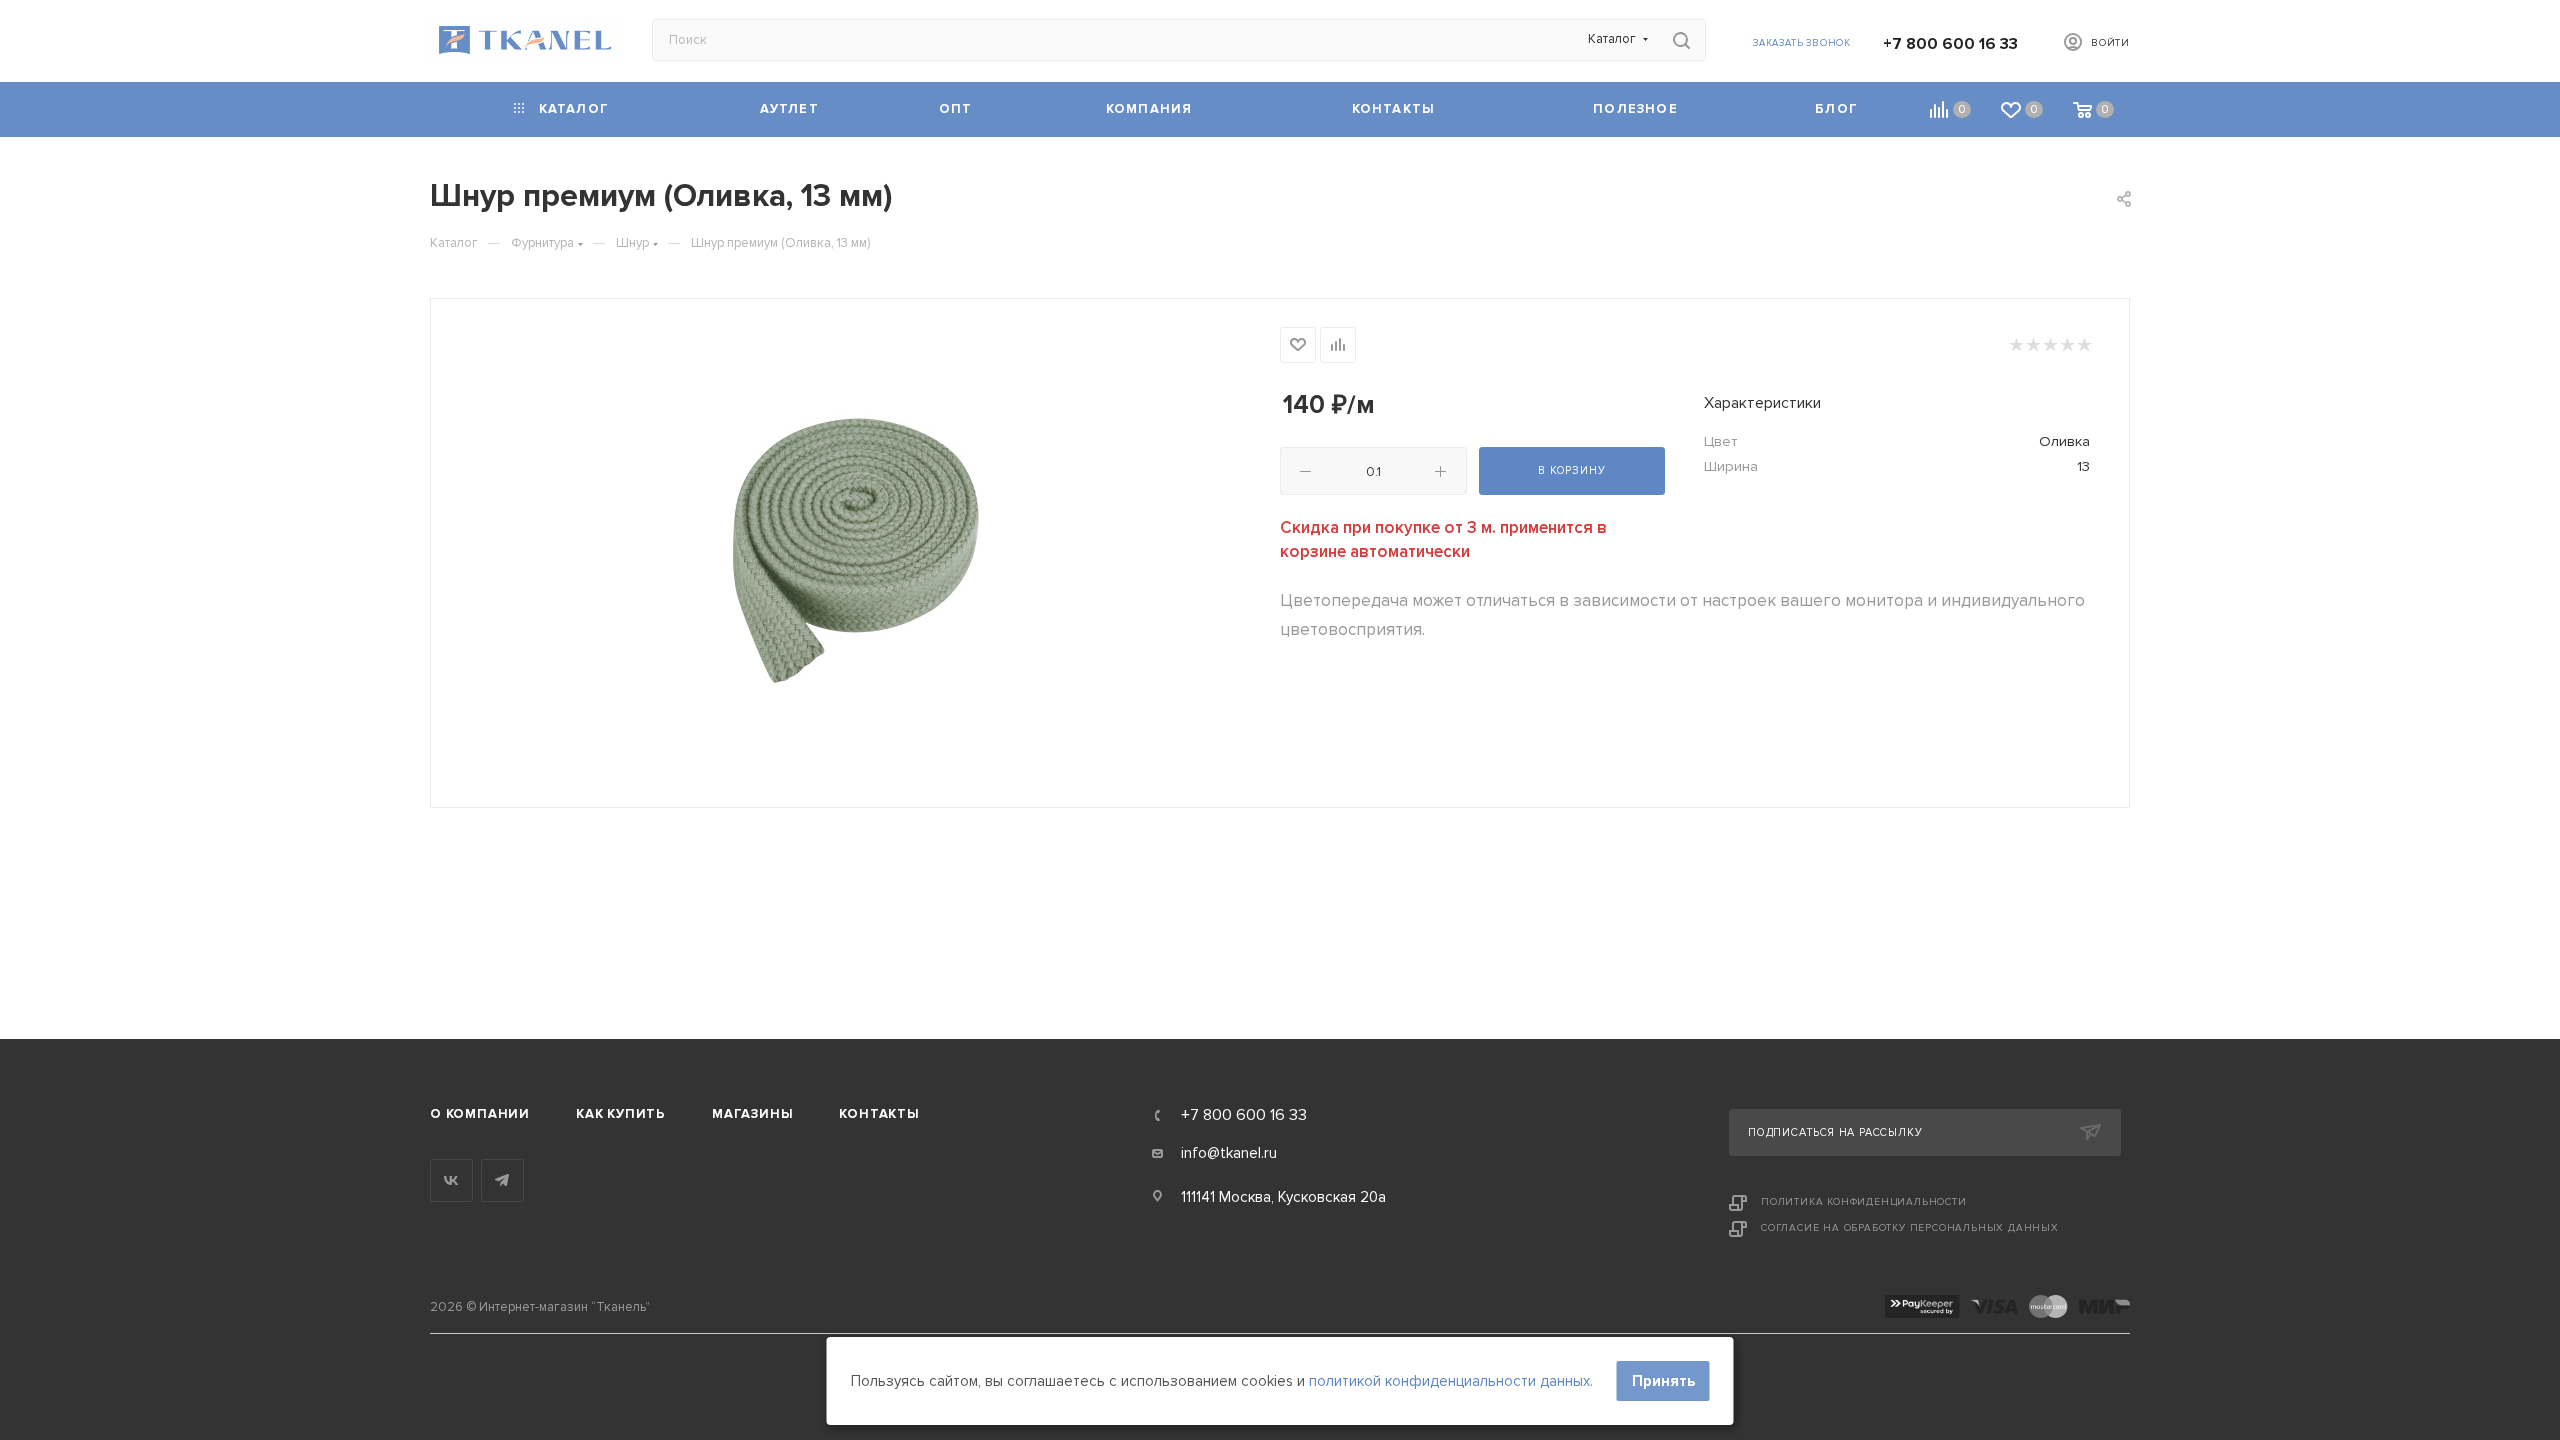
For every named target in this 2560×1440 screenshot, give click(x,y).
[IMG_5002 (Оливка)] (856, 551)
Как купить (621, 1114)
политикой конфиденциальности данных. (1451, 1381)
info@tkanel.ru (1229, 1153)
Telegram (502, 1180)
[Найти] (1681, 40)
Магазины (752, 1114)
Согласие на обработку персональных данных (1910, 1228)
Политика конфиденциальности (1864, 1202)
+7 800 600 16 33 (1950, 44)
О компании (480, 1114)
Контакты (879, 1114)
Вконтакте (451, 1180)
